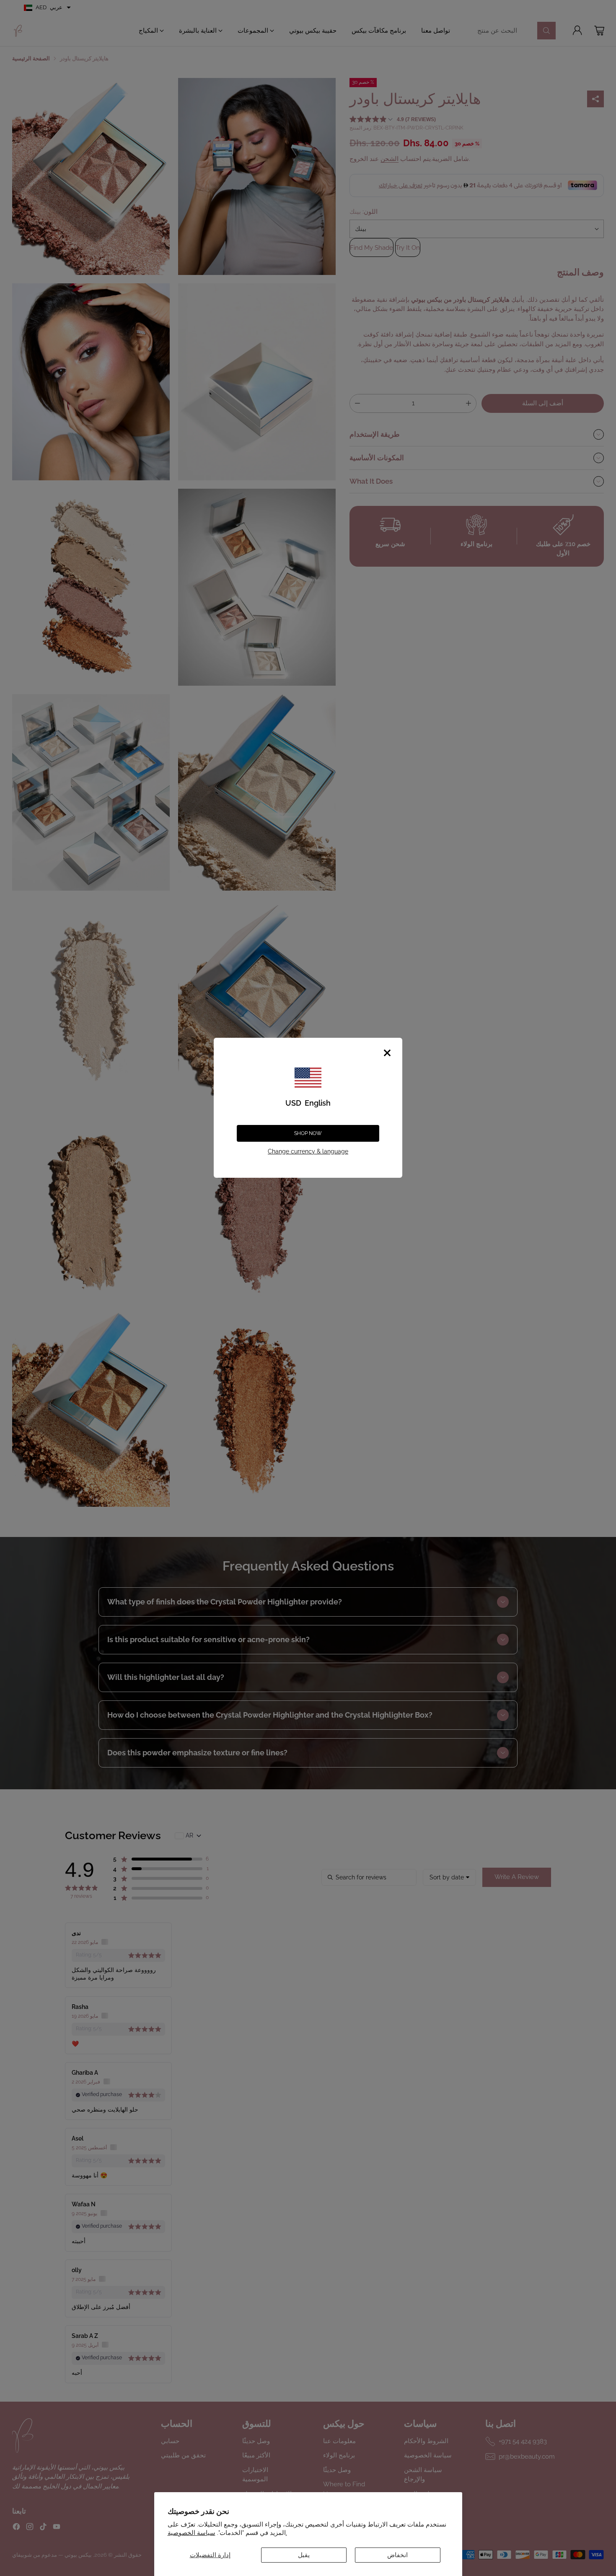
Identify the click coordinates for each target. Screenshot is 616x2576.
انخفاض (397, 2555)
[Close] (387, 1053)
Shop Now (308, 1133)
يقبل (304, 2555)
